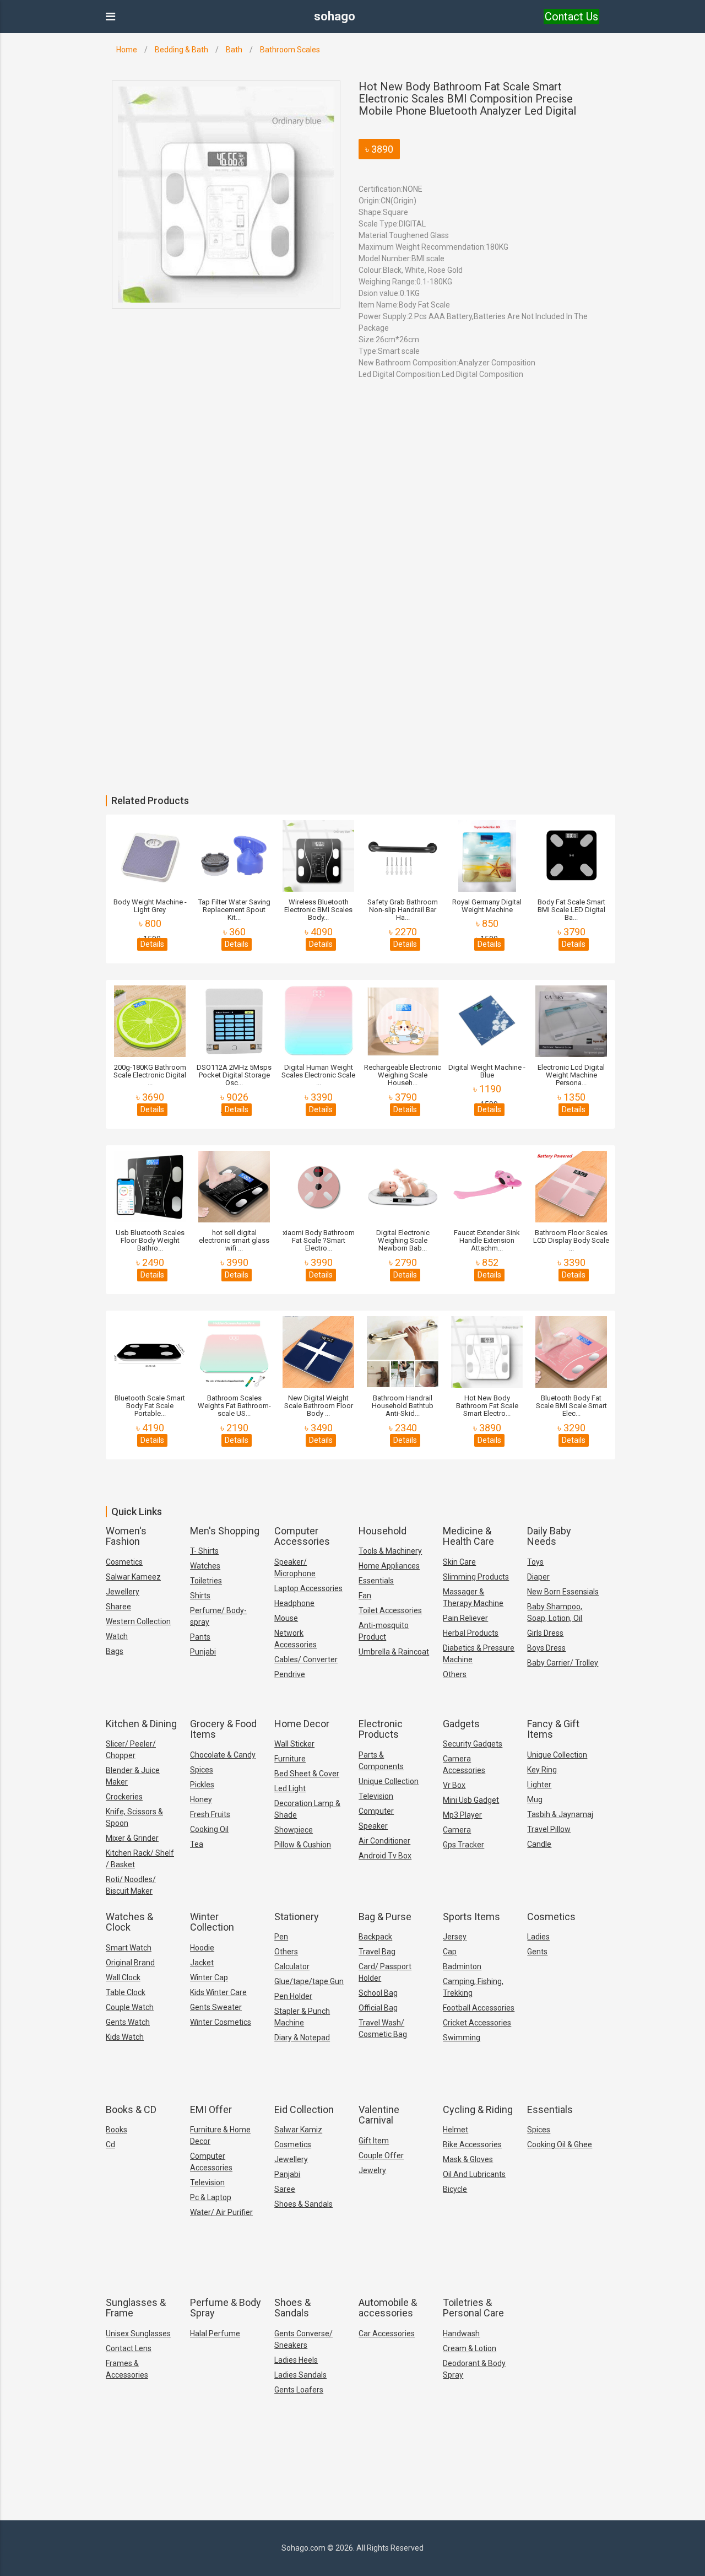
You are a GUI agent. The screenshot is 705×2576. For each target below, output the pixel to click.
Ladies (538, 1937)
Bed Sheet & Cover (307, 1774)
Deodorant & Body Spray (474, 2369)
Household (383, 1531)
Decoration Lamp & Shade (307, 1809)
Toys (535, 1562)
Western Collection (138, 1621)
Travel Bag (377, 1952)
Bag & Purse (385, 1917)
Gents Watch (128, 2022)
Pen (281, 1937)
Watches (205, 1566)
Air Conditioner (384, 1841)
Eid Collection (304, 2109)
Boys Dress (546, 1648)
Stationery (297, 1917)
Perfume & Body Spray (226, 2308)
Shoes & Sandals (303, 2204)
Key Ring (542, 1770)
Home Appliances (389, 1566)
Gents (537, 1952)
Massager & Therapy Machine (473, 1597)
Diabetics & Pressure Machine (479, 1654)
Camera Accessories (464, 1764)
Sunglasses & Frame (136, 2308)
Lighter (539, 1785)
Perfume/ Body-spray (218, 1616)
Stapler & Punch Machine (302, 2017)
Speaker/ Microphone (295, 1568)
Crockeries (124, 1797)
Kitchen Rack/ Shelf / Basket (140, 1859)
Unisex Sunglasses (138, 2334)
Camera (457, 1830)
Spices (202, 1770)
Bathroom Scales (290, 50)
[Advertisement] (330, 547)
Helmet (455, 2130)
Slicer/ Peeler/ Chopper (131, 1750)
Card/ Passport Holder (385, 1972)
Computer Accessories (302, 1536)
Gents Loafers (299, 2390)
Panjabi (287, 2174)
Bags (115, 1651)
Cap (450, 1952)
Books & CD (131, 2109)
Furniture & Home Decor (220, 2135)
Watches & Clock (129, 1922)
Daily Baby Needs (549, 1536)
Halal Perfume (215, 2334)
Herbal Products (471, 1633)
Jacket (202, 1963)
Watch (117, 1636)
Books (116, 2130)
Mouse (286, 1618)
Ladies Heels (296, 2360)
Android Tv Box (385, 1856)
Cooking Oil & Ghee (560, 2144)
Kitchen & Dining (141, 1724)
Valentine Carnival (379, 2115)
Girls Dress (545, 1633)
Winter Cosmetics (221, 2022)
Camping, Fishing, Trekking (473, 1987)
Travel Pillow (549, 1829)
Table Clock (126, 1992)
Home (127, 50)
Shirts (200, 1596)
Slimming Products (476, 1577)
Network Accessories (295, 1639)
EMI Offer (211, 2109)
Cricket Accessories (477, 2023)
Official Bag (378, 2008)
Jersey (455, 1937)
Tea (197, 1844)
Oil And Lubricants (474, 2174)
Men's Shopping (225, 1531)
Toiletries (206, 1581)
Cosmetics (124, 1562)
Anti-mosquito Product (384, 1631)
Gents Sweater (216, 2007)
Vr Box (454, 1785)
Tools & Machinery (390, 1551)
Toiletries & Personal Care (473, 2308)
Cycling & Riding (478, 2109)
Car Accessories (387, 2334)
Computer (376, 1811)
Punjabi (203, 1652)
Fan (365, 1596)
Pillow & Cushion (303, 1845)
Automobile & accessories (388, 2308)
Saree (285, 2189)
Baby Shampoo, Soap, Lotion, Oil (555, 1612)
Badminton (462, 1966)
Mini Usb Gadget (471, 1800)
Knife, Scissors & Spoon (134, 1817)
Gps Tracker (463, 1845)
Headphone (294, 1603)
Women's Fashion (126, 1536)
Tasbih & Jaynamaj (560, 1814)
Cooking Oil (209, 1829)
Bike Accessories (472, 2144)
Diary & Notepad (302, 2038)
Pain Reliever (465, 1618)
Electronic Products (381, 1729)
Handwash (461, 2334)
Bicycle (455, 2189)
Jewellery (123, 1592)
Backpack (375, 1937)
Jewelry (372, 2170)
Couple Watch (130, 2007)
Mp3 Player (462, 1815)
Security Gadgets (473, 1744)
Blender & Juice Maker (133, 1776)
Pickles (202, 1785)
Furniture (290, 1759)
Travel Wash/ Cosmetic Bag (383, 2028)
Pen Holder (293, 1996)
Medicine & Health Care (468, 1536)
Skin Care (459, 1562)
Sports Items (471, 1917)
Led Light (290, 1788)
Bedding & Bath (181, 50)
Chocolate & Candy (223, 1755)
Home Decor (302, 1724)
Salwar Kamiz (298, 2130)
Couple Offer (381, 2155)
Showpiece (294, 1830)
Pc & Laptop (211, 2197)
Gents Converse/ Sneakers (303, 2339)
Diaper (538, 1577)
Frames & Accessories (127, 2369)
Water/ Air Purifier (221, 2212)
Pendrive (290, 1674)
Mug (535, 1799)
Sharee (118, 1607)
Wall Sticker (294, 1744)
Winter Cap (209, 1977)
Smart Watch (129, 1948)
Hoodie (202, 1948)
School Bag (378, 1993)
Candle (539, 1844)
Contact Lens (129, 2348)
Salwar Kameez (133, 1577)
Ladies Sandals (300, 2375)
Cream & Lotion (470, 2348)
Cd (110, 2144)
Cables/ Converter (306, 1659)
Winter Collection (212, 1922)
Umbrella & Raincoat (394, 1652)
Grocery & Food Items (223, 1729)
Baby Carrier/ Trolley (563, 1663)
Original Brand (130, 1963)
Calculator (292, 1966)
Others (455, 1674)
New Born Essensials (563, 1592)
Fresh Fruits (210, 1814)
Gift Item (374, 2141)
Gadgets (461, 1724)
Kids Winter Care (218, 1992)
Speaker (373, 1826)
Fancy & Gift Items (553, 1729)
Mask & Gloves (468, 2159)
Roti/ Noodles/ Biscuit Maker (131, 1885)
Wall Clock (123, 1977)
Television (376, 1796)
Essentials (376, 1581)
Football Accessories (479, 2008)
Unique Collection (389, 1781)
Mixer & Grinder (132, 1838)
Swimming (462, 2038)
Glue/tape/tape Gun (309, 1981)
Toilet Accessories (390, 1610)
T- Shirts (204, 1551)
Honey (201, 1799)
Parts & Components (381, 1761)
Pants (200, 1637)
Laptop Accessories (308, 1588)
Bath (234, 50)
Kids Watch (125, 2037)
